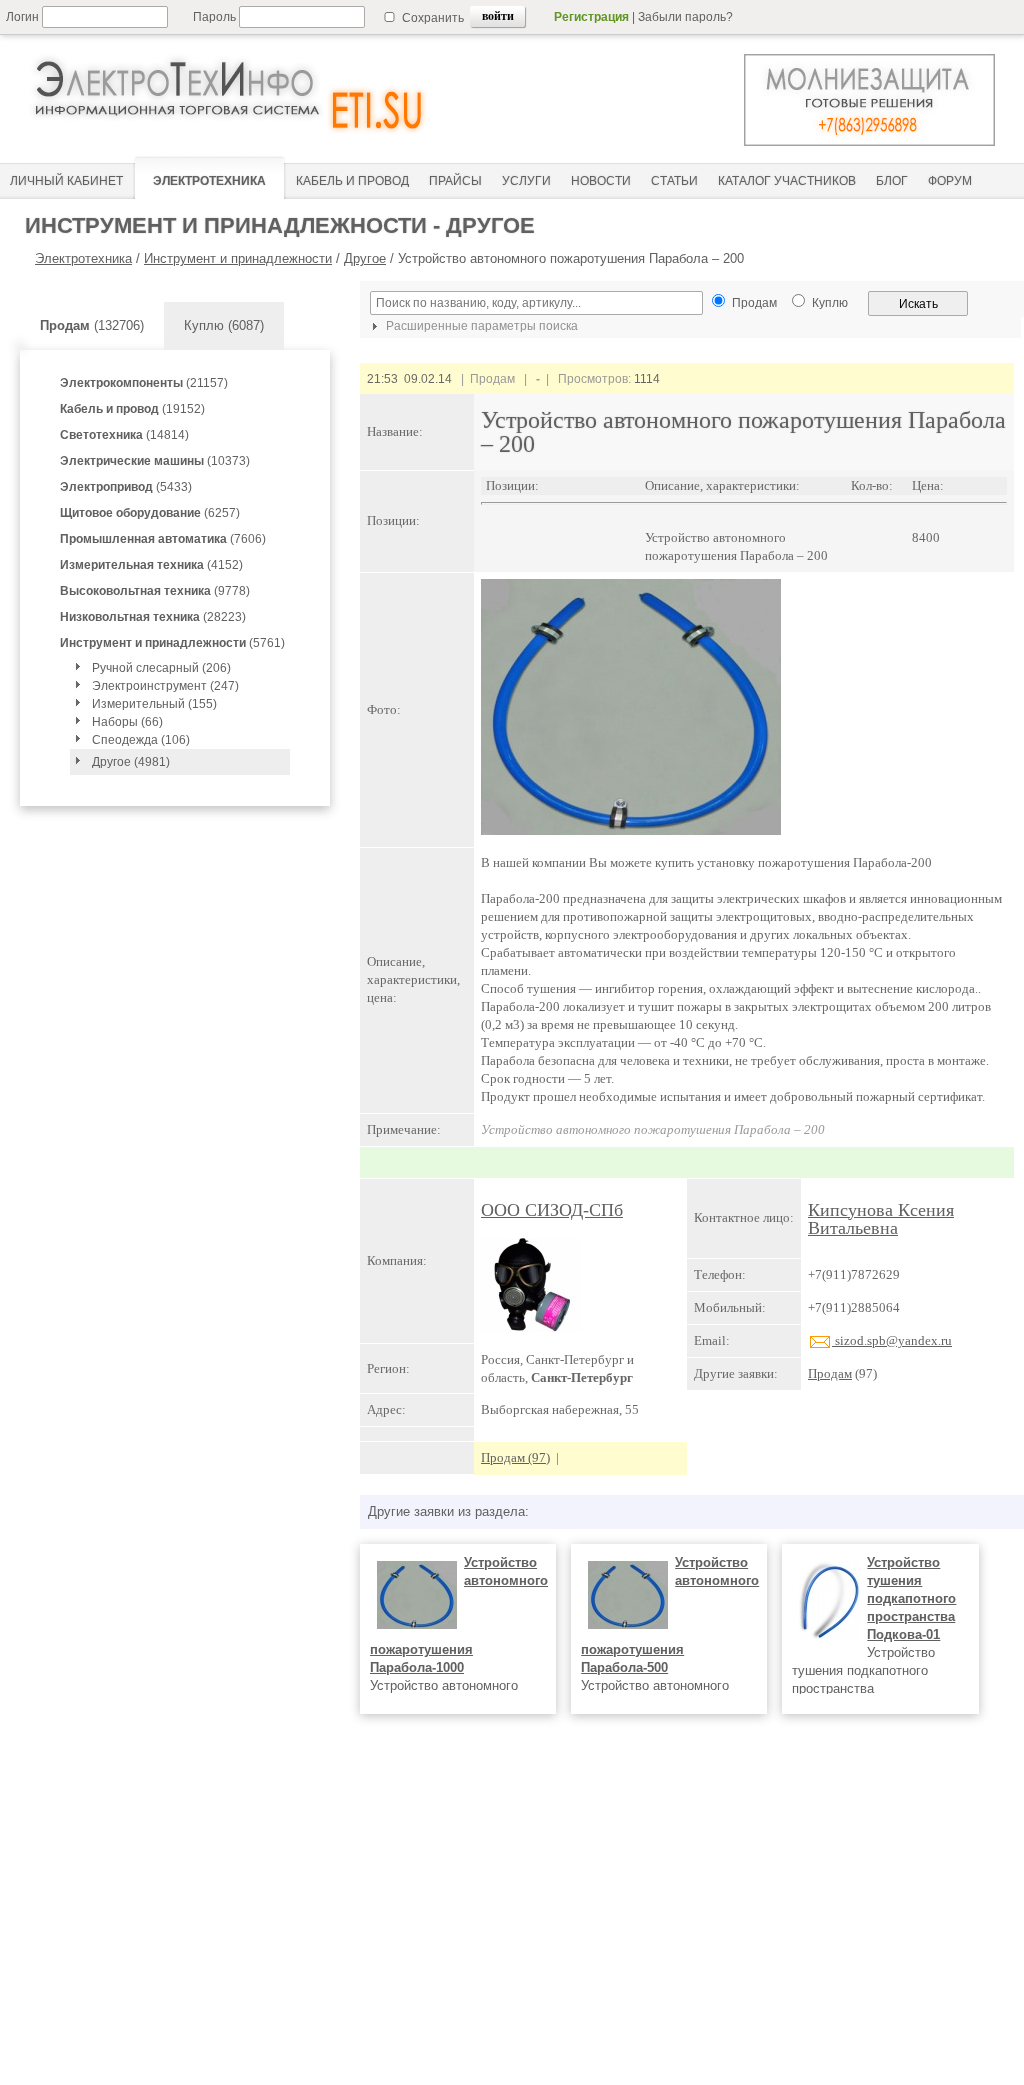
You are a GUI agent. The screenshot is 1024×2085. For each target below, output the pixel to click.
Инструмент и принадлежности (238, 258)
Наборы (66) (127, 722)
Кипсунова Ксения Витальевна (881, 1219)
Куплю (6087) (224, 325)
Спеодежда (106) (141, 740)
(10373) (155, 461)
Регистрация (591, 17)
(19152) (132, 409)
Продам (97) (515, 1457)
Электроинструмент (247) (165, 686)
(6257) (150, 513)
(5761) (172, 643)
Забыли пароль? (685, 17)
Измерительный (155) (154, 704)
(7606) (163, 539)
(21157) (144, 383)
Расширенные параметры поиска (480, 326)
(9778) (155, 591)
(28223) (153, 617)
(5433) (126, 487)
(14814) (124, 435)
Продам (830, 1373)
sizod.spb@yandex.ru (892, 1340)
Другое (365, 258)
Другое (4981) (131, 762)
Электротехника (83, 258)
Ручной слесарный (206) (161, 668)
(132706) (92, 325)
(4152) (151, 565)
